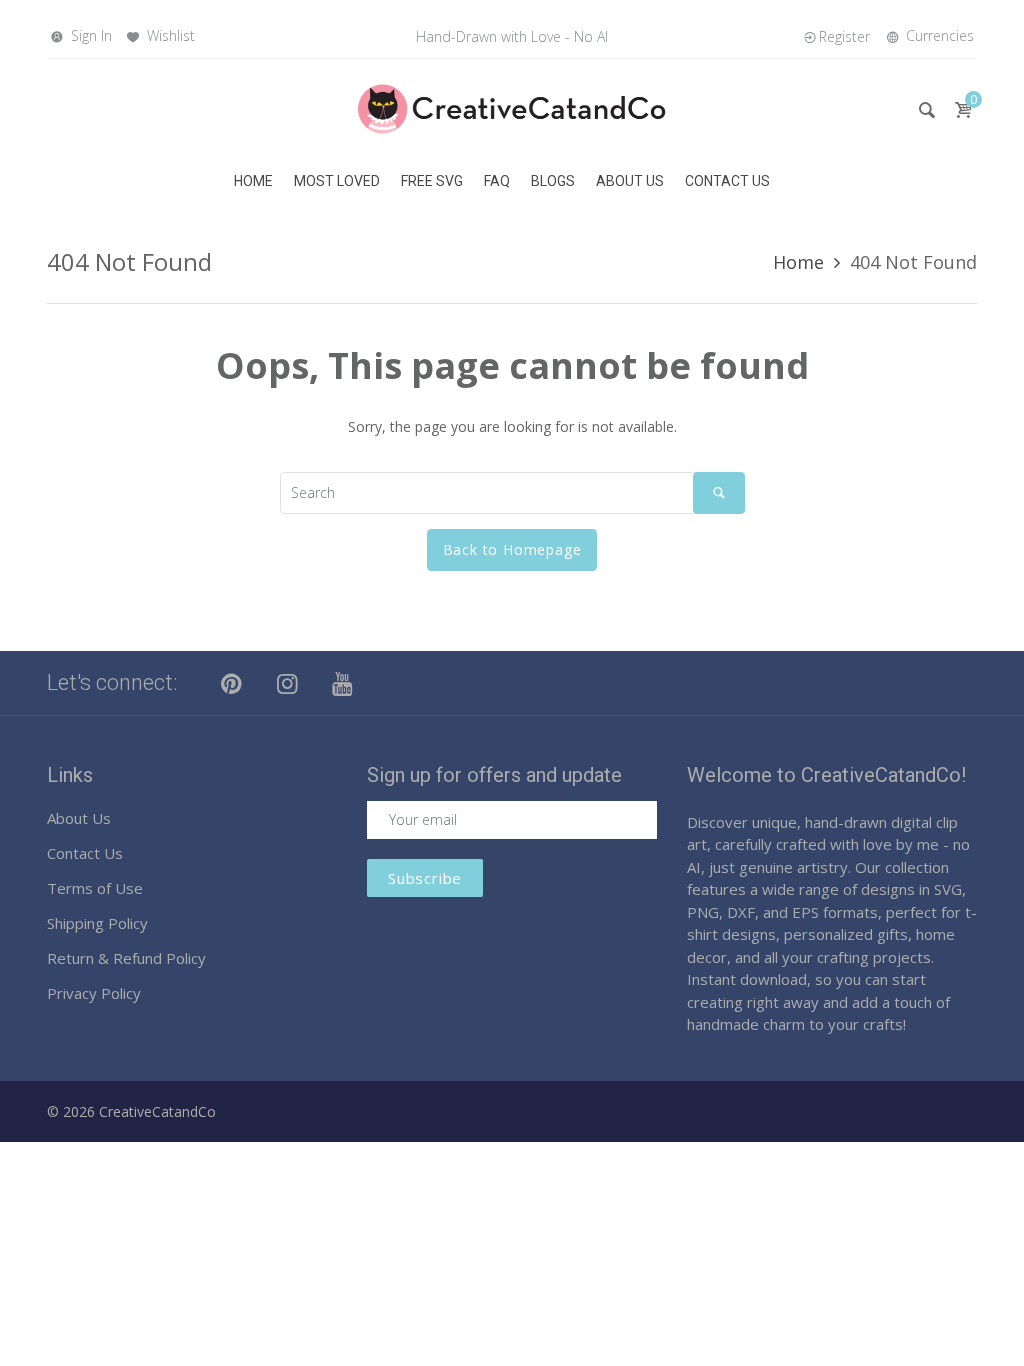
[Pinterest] (232, 683)
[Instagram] (288, 683)
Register (844, 36)
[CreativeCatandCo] (512, 107)
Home (798, 262)
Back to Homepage (512, 549)
